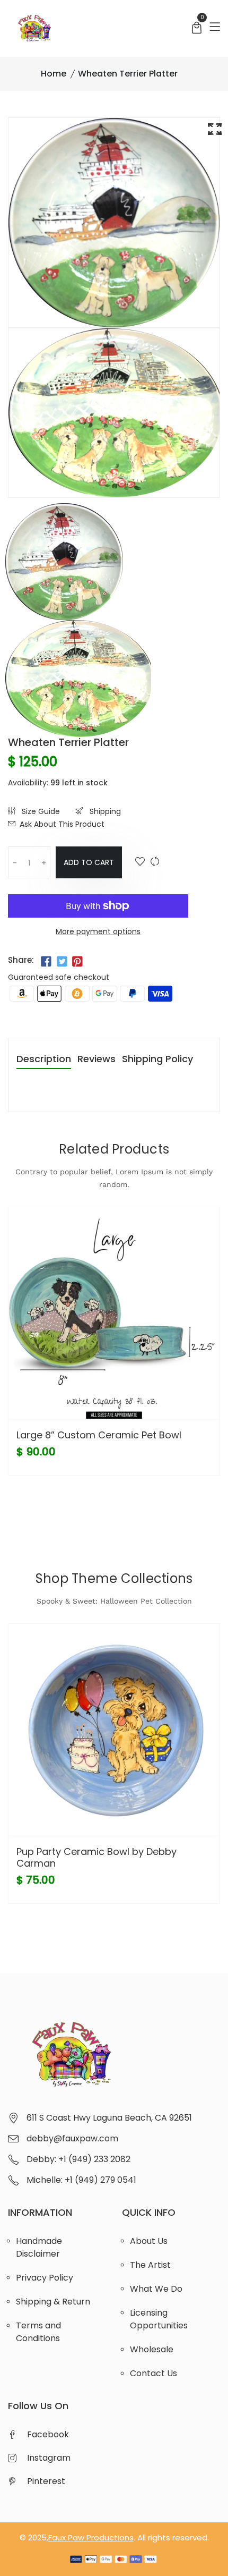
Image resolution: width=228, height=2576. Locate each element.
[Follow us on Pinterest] (77, 961)
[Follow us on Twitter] (62, 961)
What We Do (156, 2289)
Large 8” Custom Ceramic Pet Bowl (99, 1435)
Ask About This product (62, 824)
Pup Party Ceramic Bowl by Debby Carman (97, 1857)
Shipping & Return (53, 2302)
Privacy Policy (45, 2278)
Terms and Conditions (38, 2332)
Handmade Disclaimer (39, 2247)
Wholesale (152, 2349)
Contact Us (154, 2373)
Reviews (97, 1060)
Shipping (104, 811)
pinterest (46, 2481)
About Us (149, 2241)
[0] (197, 29)
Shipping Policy (157, 1060)
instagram (49, 2458)
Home (54, 74)
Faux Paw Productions (91, 2537)
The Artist (150, 2265)
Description (44, 1060)
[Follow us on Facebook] (46, 961)
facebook (48, 2434)
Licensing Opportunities (159, 2319)
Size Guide (40, 811)
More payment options (98, 931)
